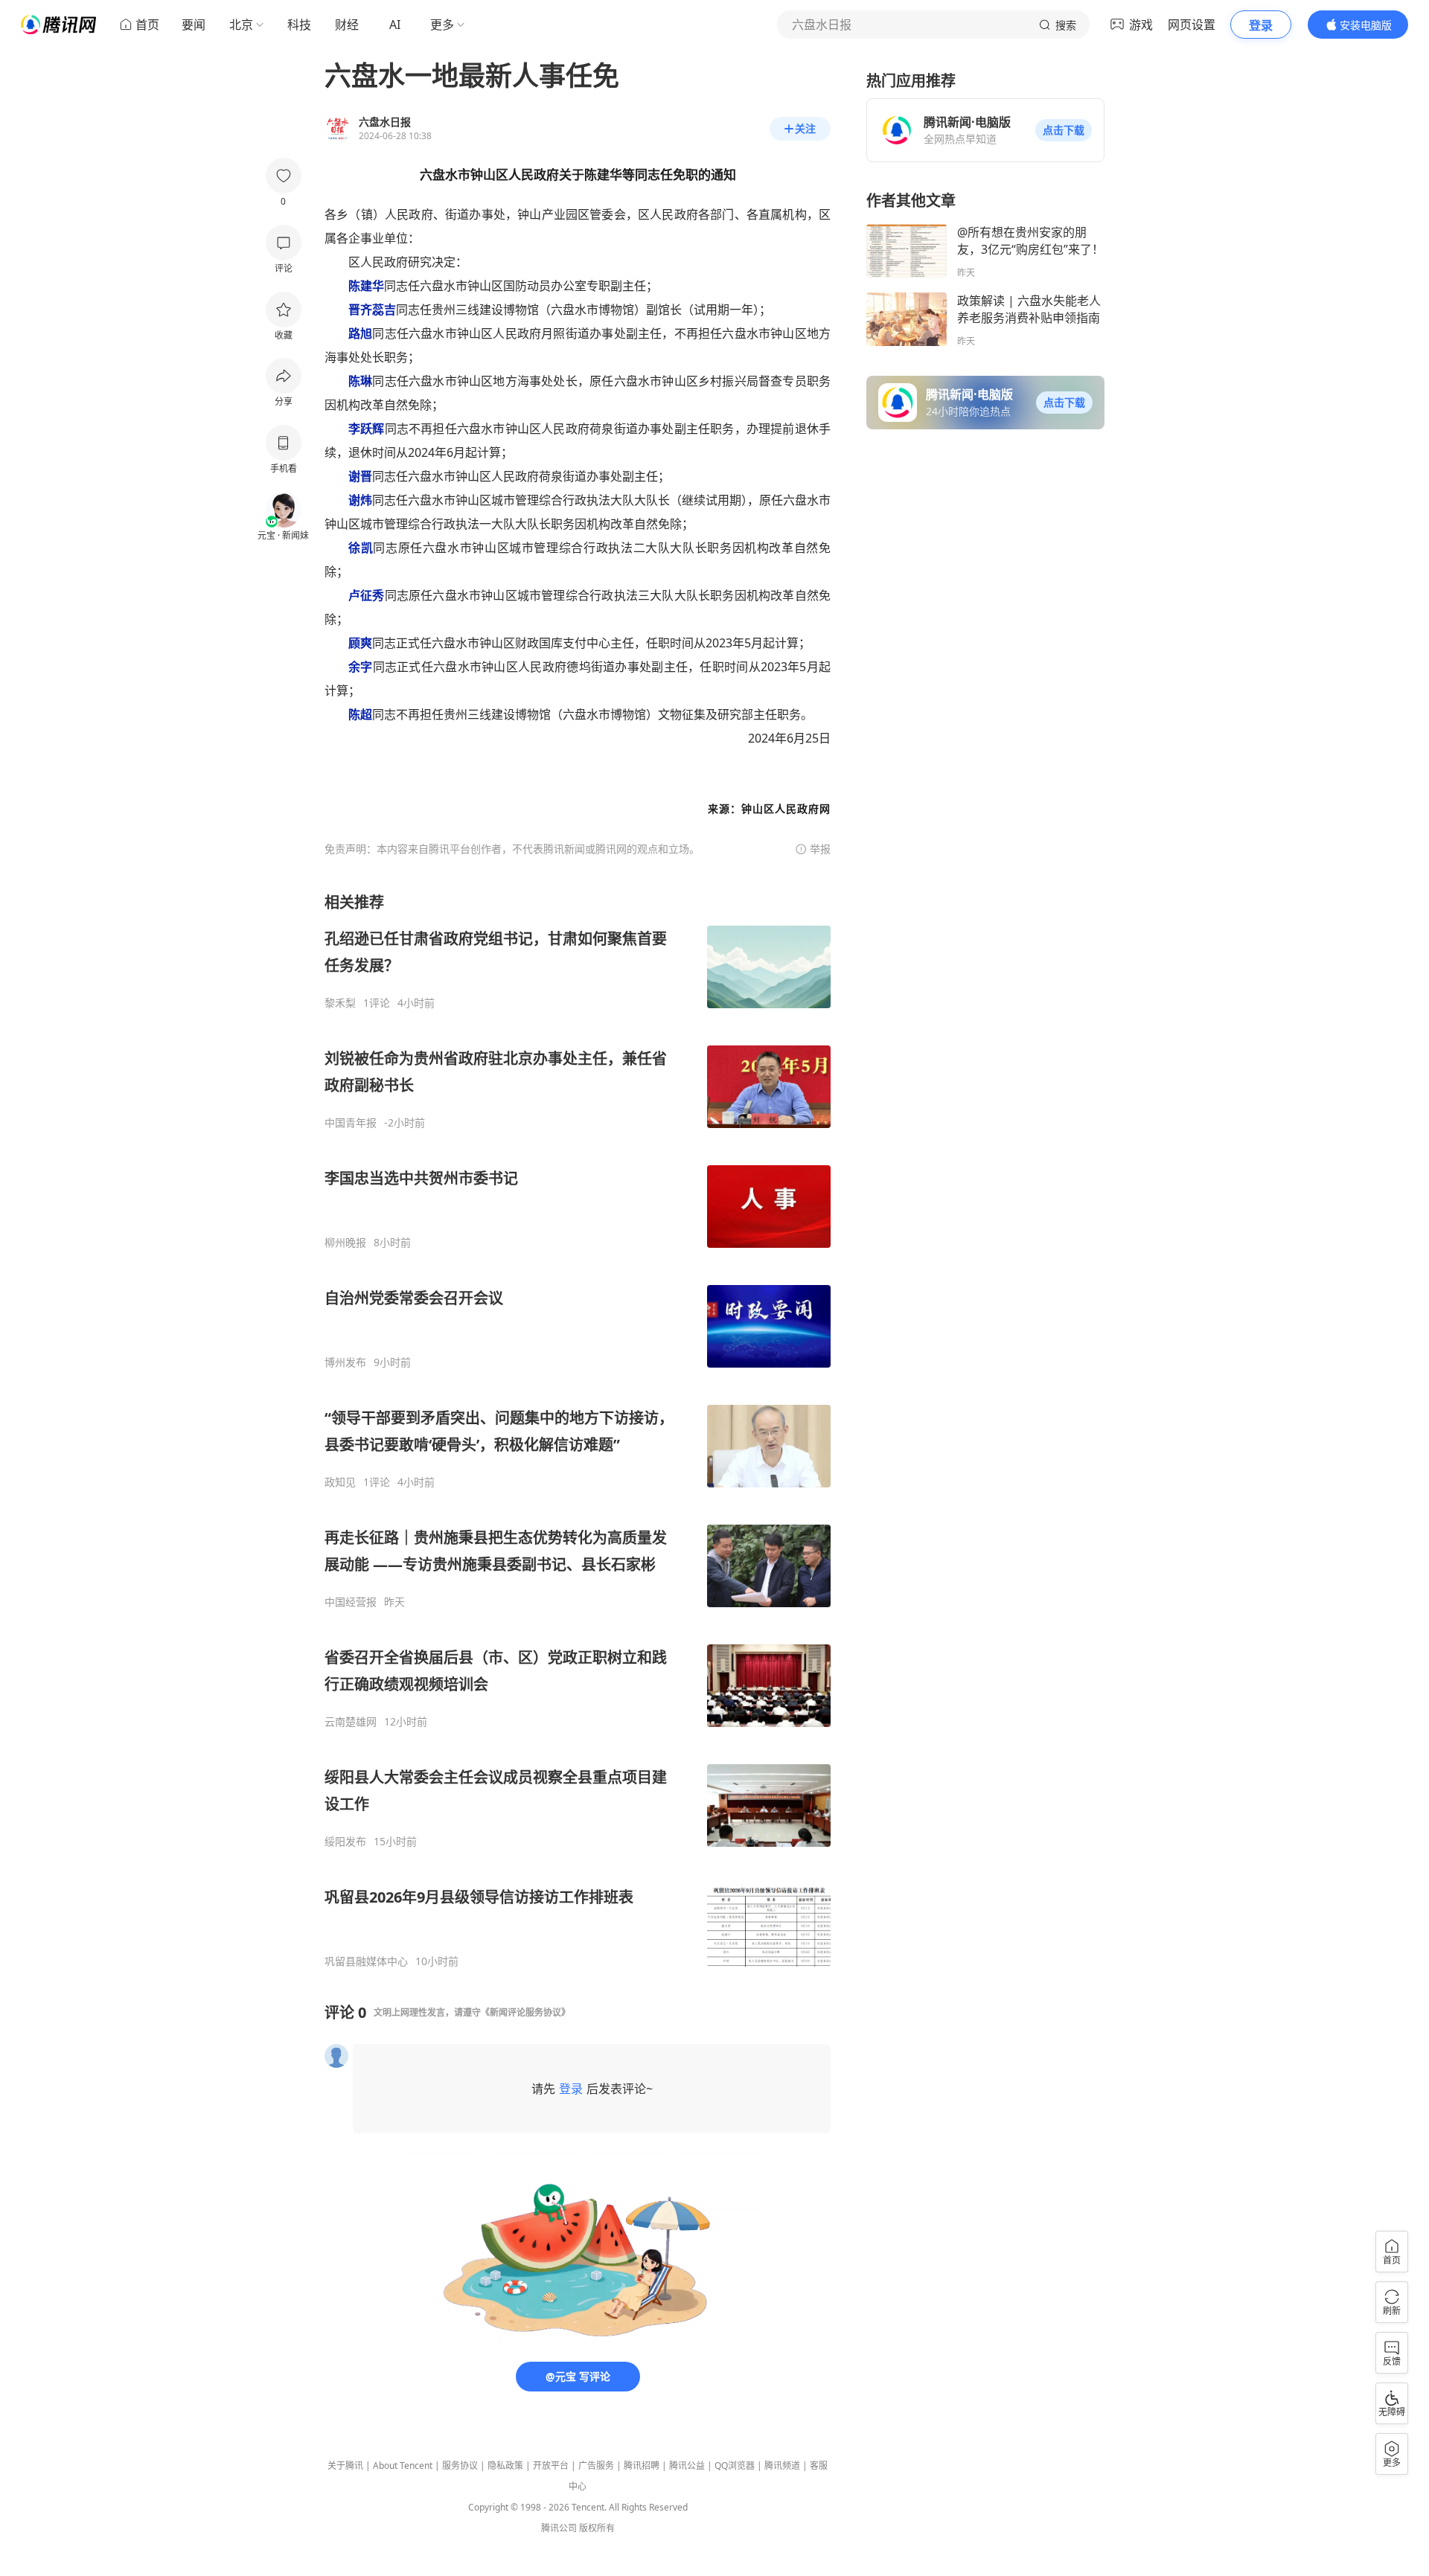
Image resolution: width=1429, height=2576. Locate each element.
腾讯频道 (782, 2466)
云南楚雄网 (351, 1722)
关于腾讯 (345, 2466)
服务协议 (460, 2466)
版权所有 (597, 2528)
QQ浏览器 (735, 2466)
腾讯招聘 (642, 2466)
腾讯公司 (559, 2528)
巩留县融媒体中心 (366, 1961)
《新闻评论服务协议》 (525, 2012)
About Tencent (403, 2466)
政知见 (340, 1482)
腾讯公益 (687, 2466)
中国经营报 (351, 1602)
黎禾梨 (340, 1003)
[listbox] (578, 1430)
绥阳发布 (345, 1842)
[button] (1064, 130)
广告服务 (596, 2466)
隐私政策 (505, 2466)
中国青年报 (351, 1123)
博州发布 (345, 1362)
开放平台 (551, 2466)
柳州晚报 (345, 1243)
